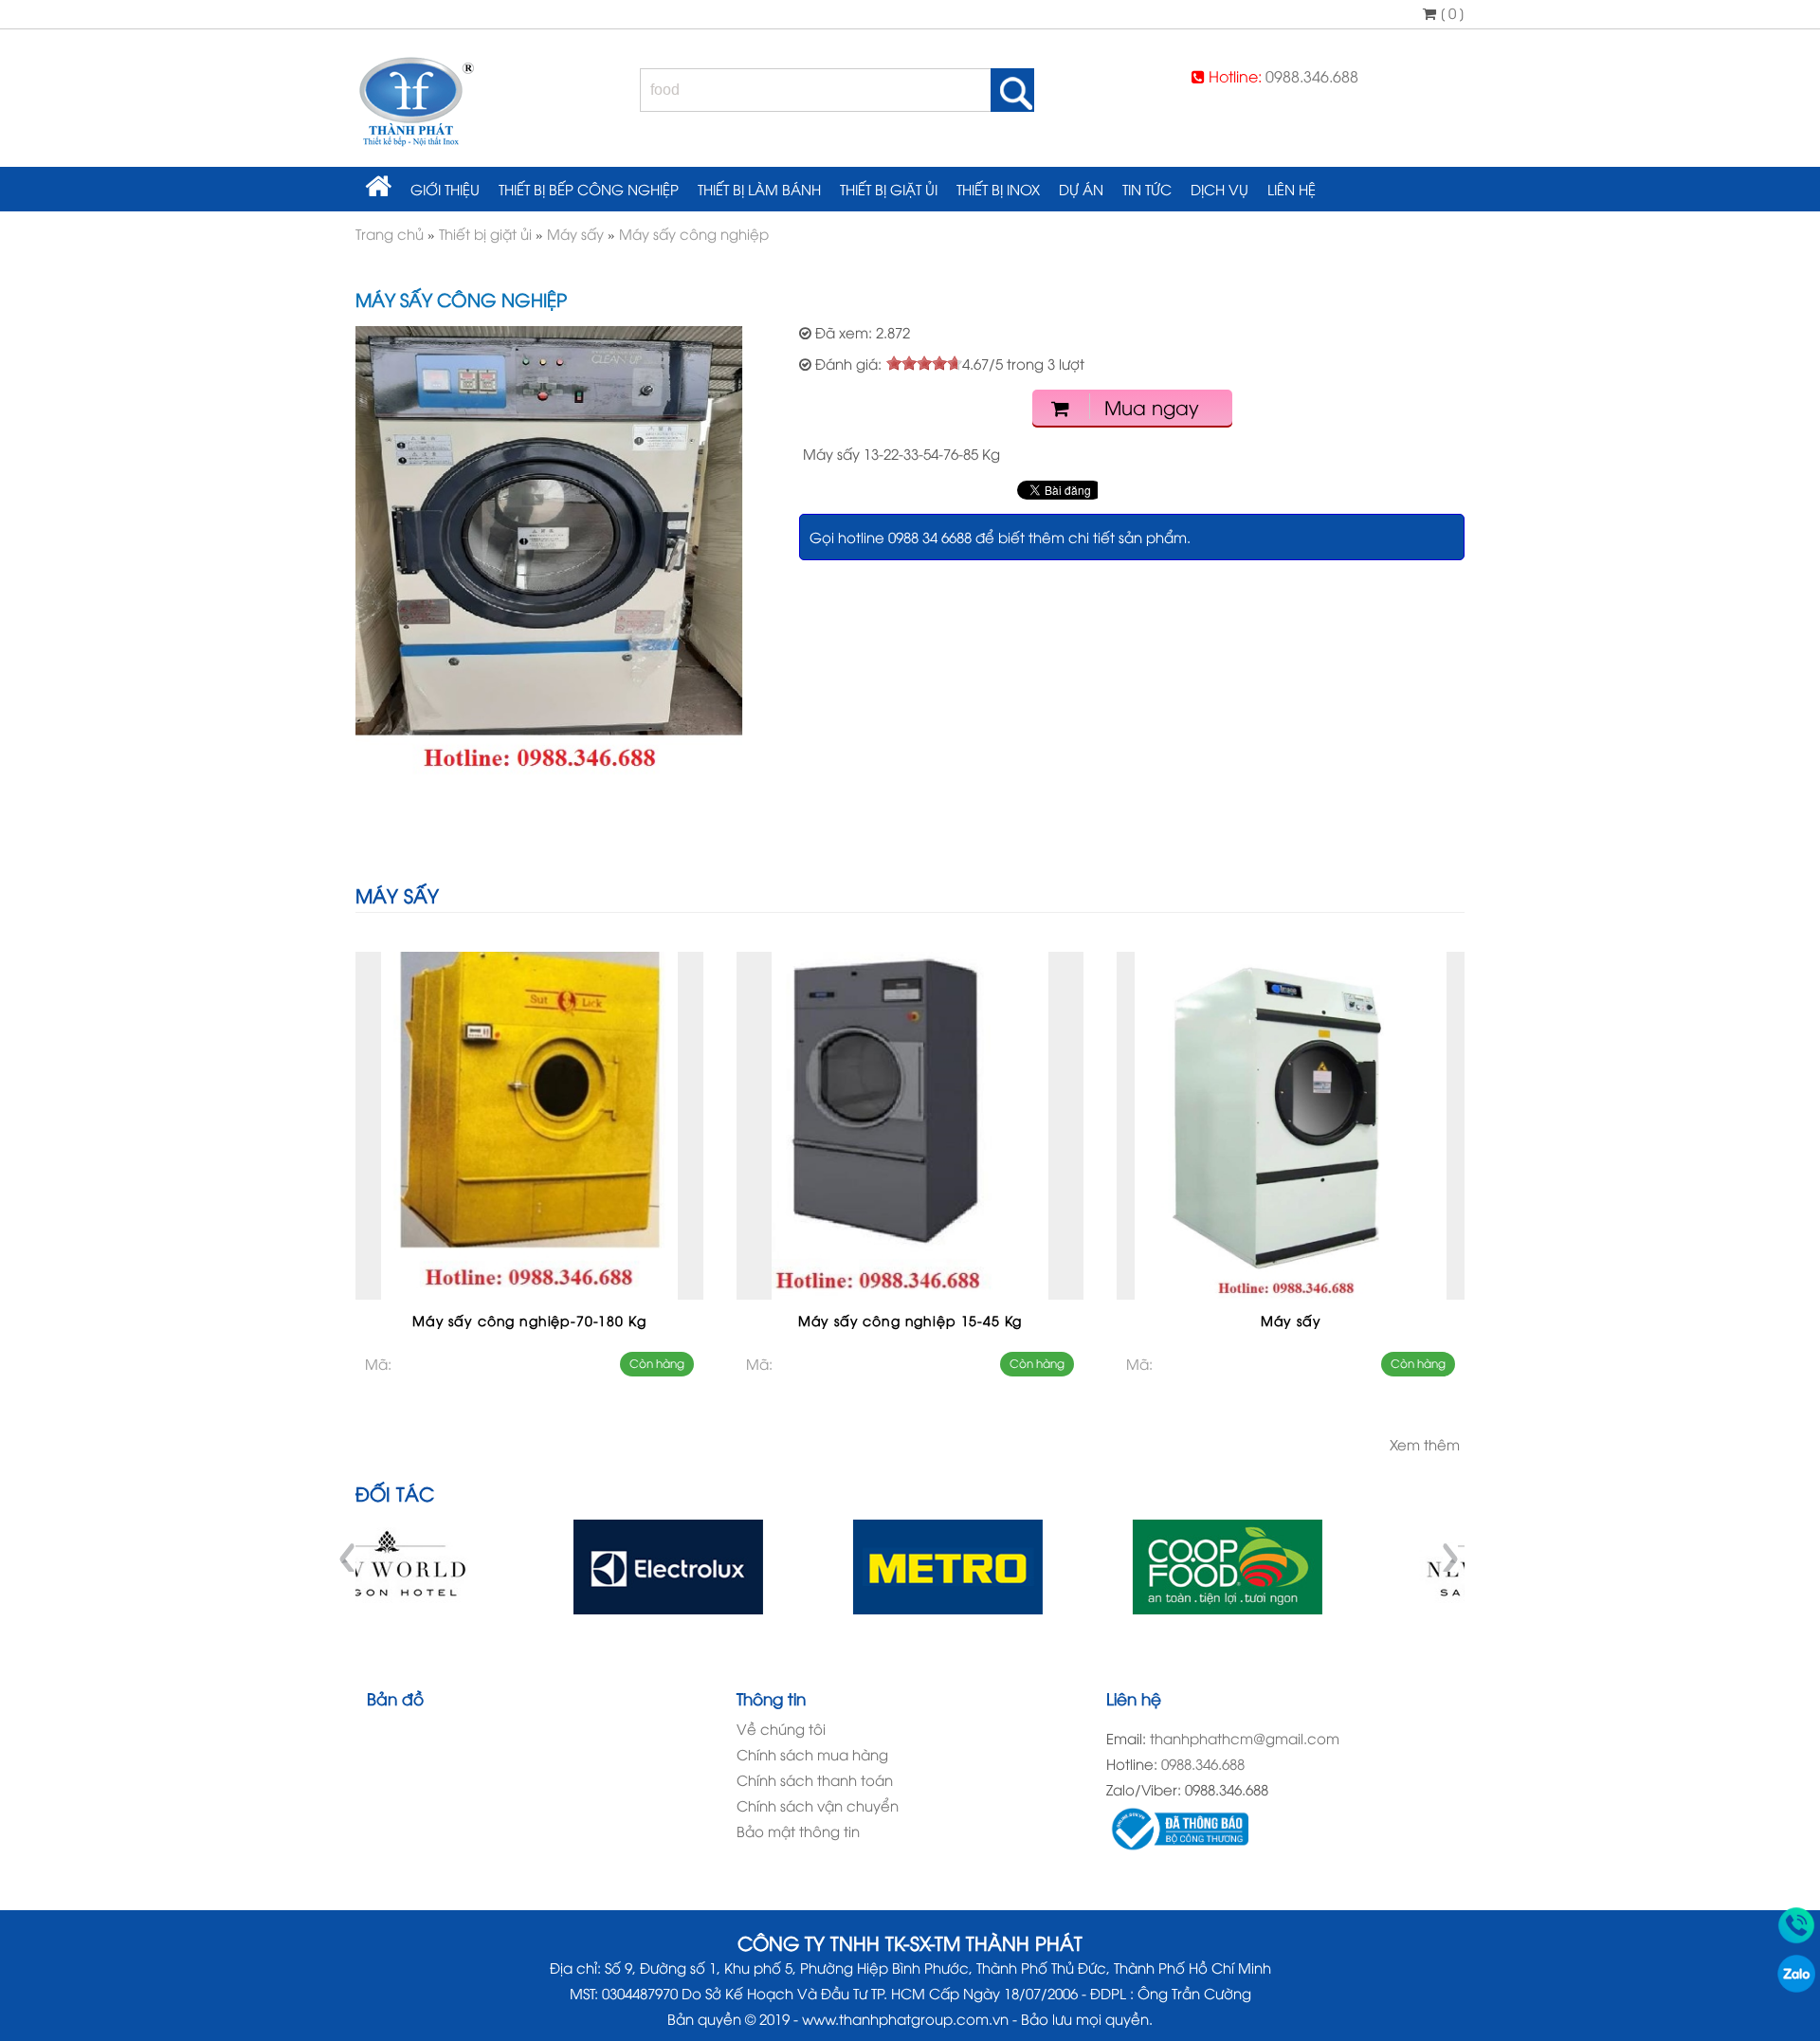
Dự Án (1081, 189)
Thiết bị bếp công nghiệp (589, 189)
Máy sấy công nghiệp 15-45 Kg (910, 1320)
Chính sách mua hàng (812, 1754)
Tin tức (1147, 189)
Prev (350, 1558)
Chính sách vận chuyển (818, 1805)
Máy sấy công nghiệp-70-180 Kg (529, 1320)
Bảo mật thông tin (798, 1831)
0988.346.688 (1312, 76)
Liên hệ (1292, 189)
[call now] (1796, 1938)
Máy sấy (1291, 1320)
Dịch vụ (1219, 189)
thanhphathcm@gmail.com (1245, 1738)
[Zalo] (1796, 1986)
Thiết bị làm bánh (759, 189)
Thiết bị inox (998, 189)
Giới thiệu (445, 189)
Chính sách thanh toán (815, 1779)
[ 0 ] (1450, 12)
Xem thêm (1425, 1444)
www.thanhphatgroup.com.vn (905, 2018)
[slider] (924, 363)
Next (1449, 1558)
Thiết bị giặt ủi (889, 189)
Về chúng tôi (781, 1728)
